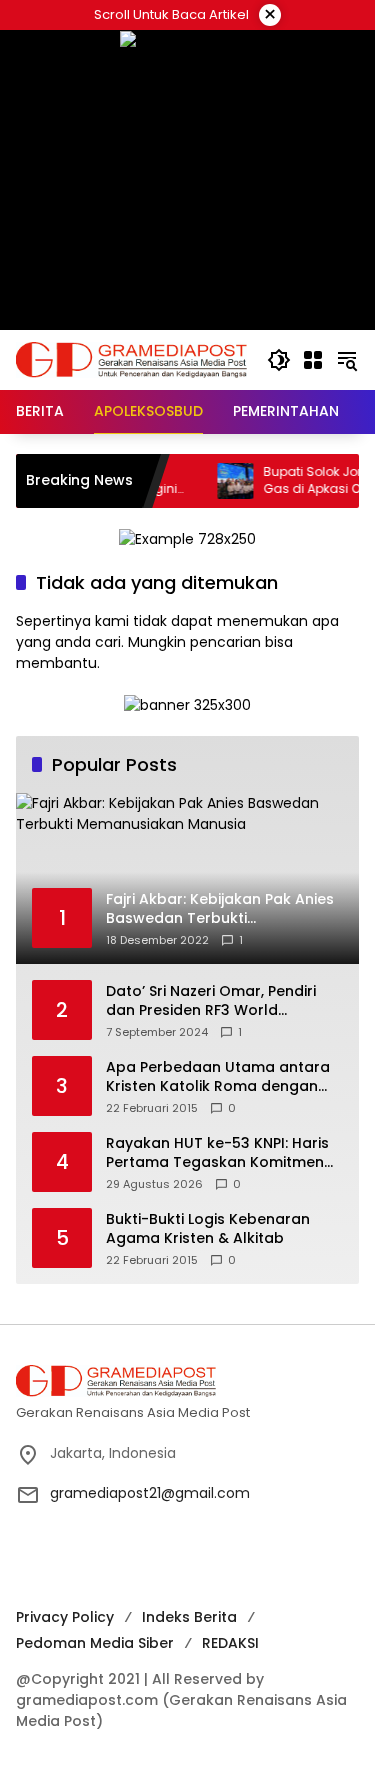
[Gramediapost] (131, 359)
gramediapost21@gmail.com (150, 1493)
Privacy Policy (65, 1617)
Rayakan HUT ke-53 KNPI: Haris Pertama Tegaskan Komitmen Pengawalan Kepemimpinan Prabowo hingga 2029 (217, 1153)
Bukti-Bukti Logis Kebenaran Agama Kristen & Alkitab (208, 1229)
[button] (279, 360)
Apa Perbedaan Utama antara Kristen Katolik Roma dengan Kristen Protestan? (218, 1077)
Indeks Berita (189, 1617)
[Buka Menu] (313, 360)
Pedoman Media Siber (95, 1643)
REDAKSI (230, 1643)
